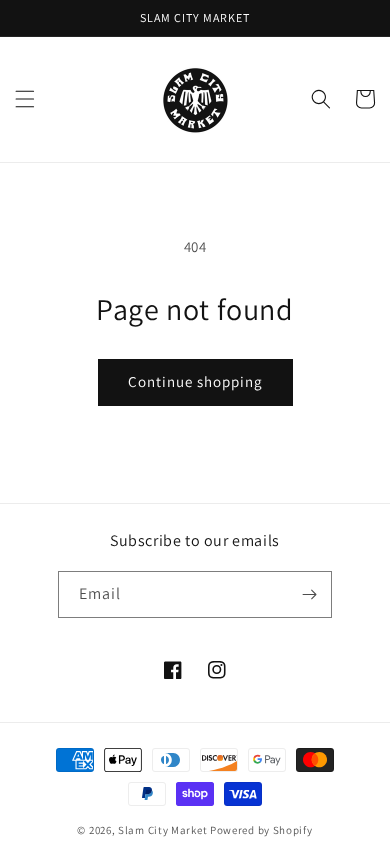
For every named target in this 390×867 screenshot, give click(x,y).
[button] (25, 99)
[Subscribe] (309, 594)
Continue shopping (195, 381)
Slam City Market (162, 830)
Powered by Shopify (261, 830)
